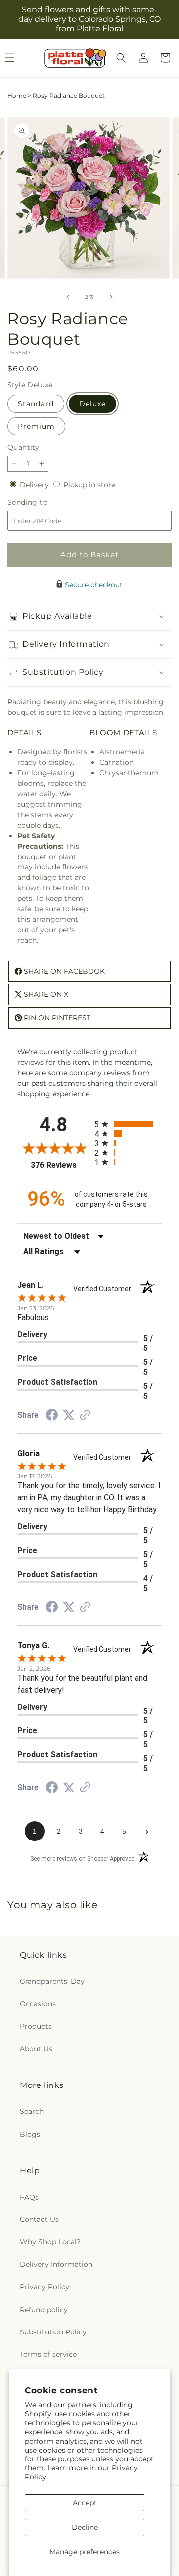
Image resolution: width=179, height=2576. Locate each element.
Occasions (38, 2004)
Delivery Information (56, 2264)
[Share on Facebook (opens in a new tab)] (52, 1416)
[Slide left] (68, 297)
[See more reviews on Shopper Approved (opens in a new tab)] (85, 1416)
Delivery (35, 485)
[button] (121, 58)
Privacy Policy (45, 2287)
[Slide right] (111, 297)
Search (32, 2111)
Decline (85, 2527)
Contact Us (39, 2219)
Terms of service (48, 2354)
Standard (36, 404)
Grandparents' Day (52, 1981)
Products (36, 2026)
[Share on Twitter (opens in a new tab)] (69, 1415)
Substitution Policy (53, 2332)
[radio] (128, 1124)
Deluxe (92, 404)
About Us (36, 2049)
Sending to (43, 503)
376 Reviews (60, 1165)
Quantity (23, 447)
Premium (36, 426)
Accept (85, 2503)
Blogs (30, 2134)
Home (17, 95)
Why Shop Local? (50, 2242)
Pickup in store (89, 485)
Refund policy (44, 2310)
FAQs (29, 2197)
